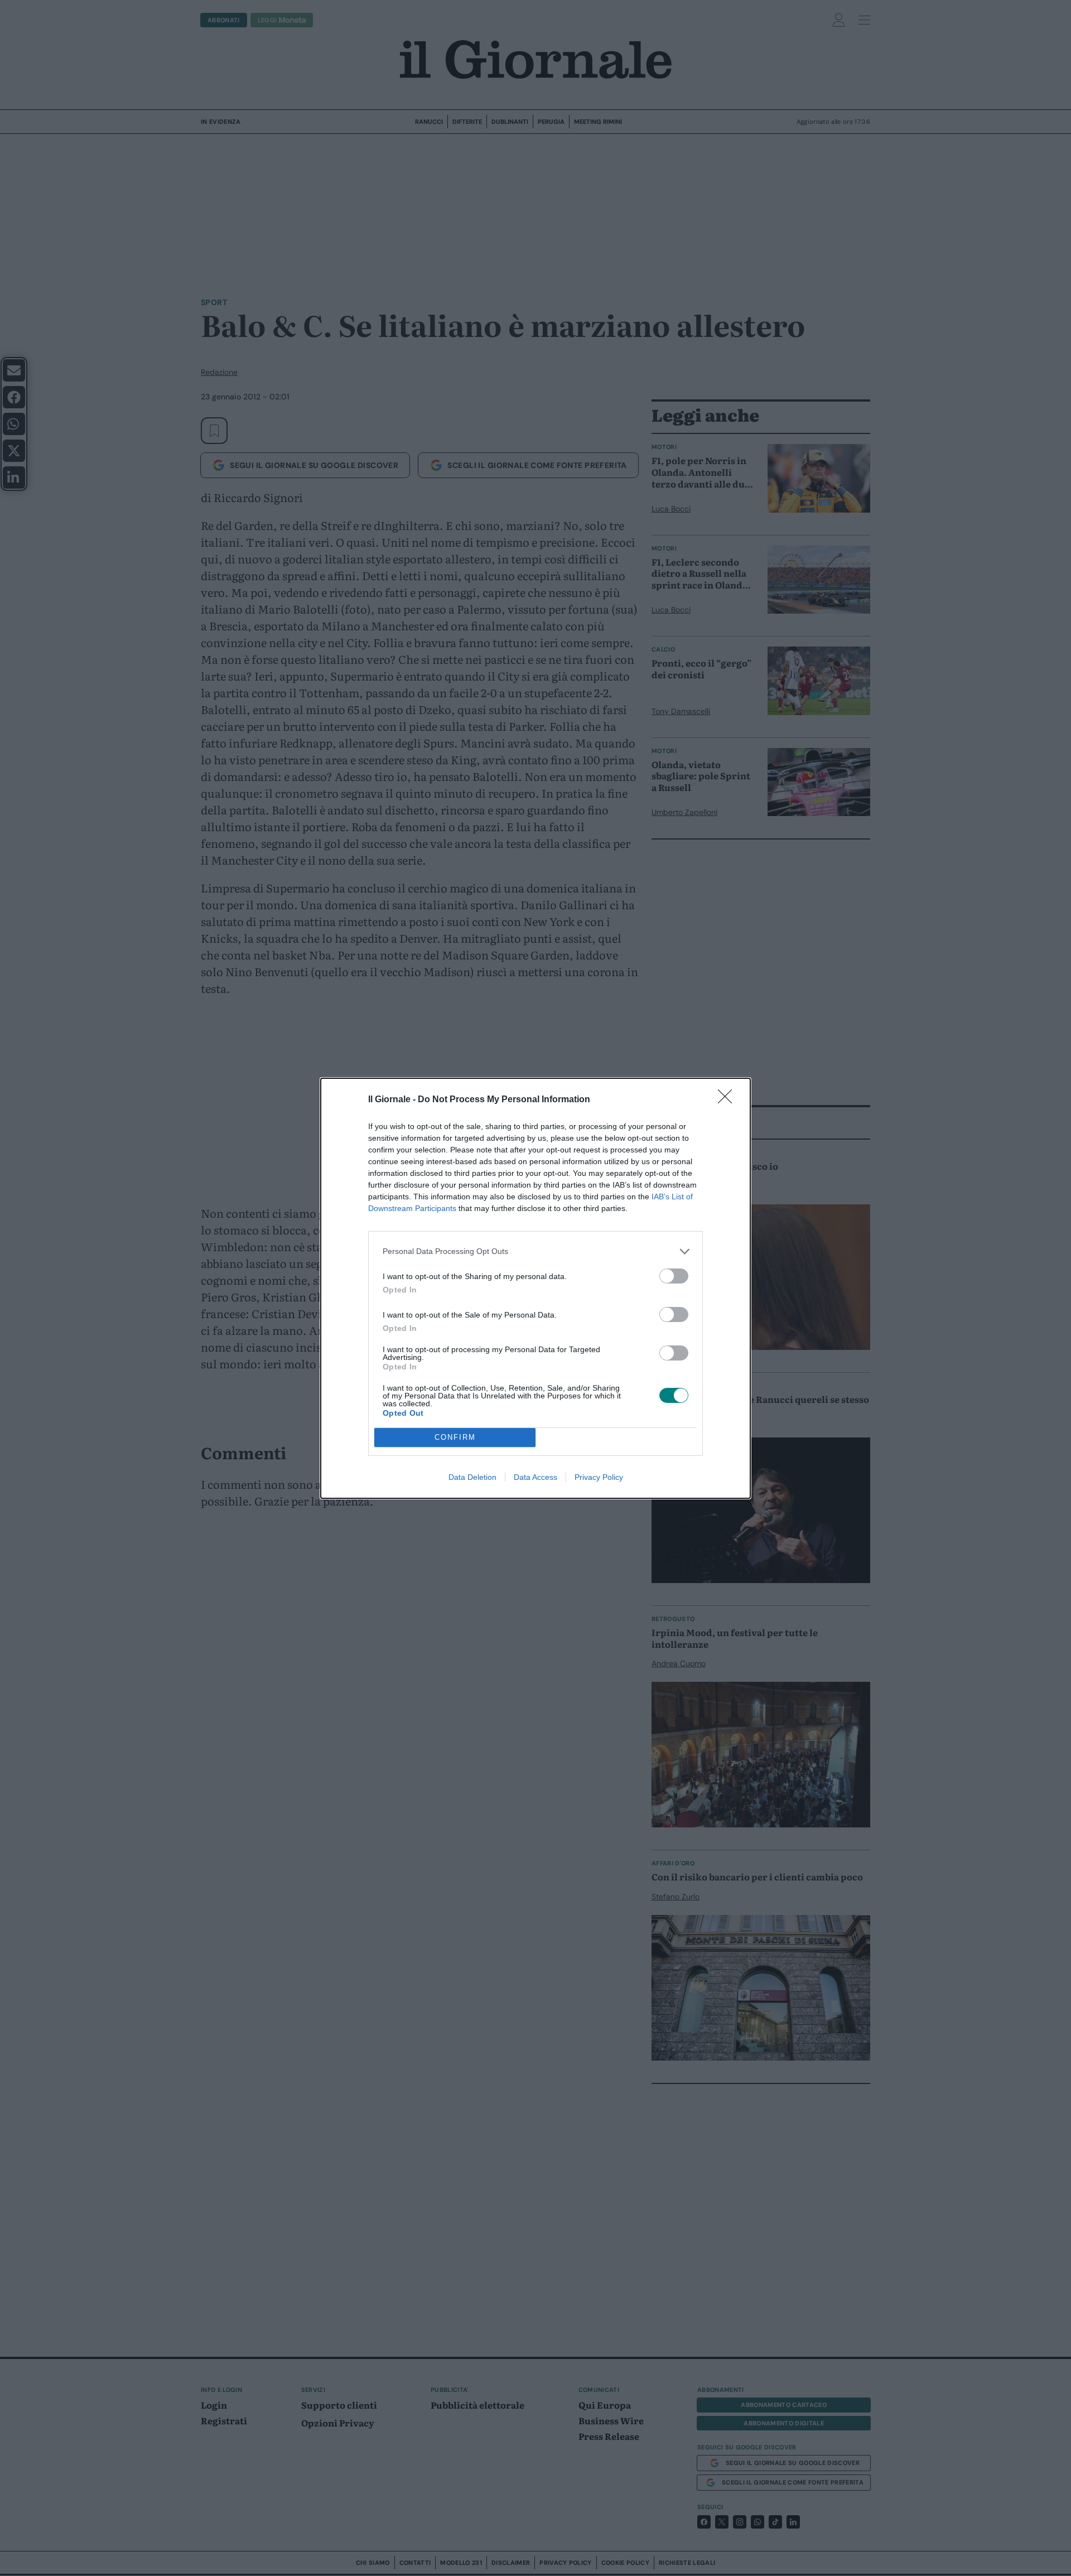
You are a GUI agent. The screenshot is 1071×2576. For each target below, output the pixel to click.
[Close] (729, 1100)
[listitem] (535, 1251)
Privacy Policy (599, 1477)
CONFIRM (455, 1437)
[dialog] (535, 1288)
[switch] (674, 1276)
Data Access (535, 1477)
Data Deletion (472, 1477)
